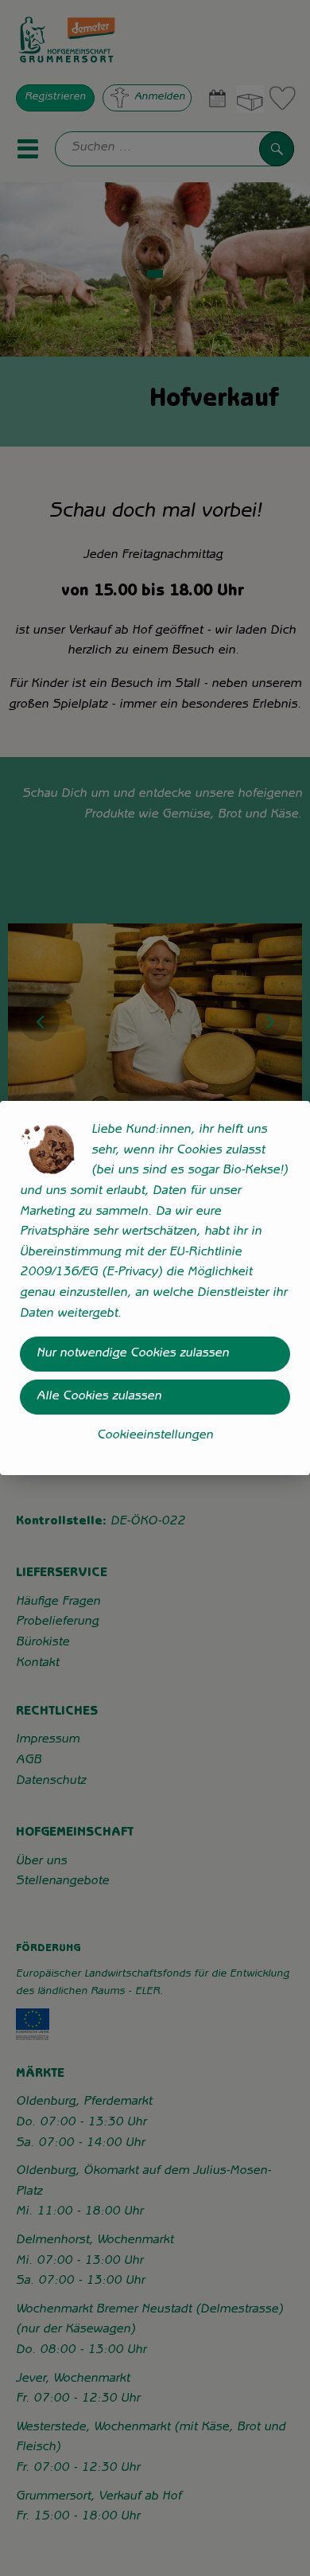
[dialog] (155, 1288)
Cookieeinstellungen (155, 1436)
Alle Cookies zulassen (99, 1397)
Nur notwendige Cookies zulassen (133, 1354)
